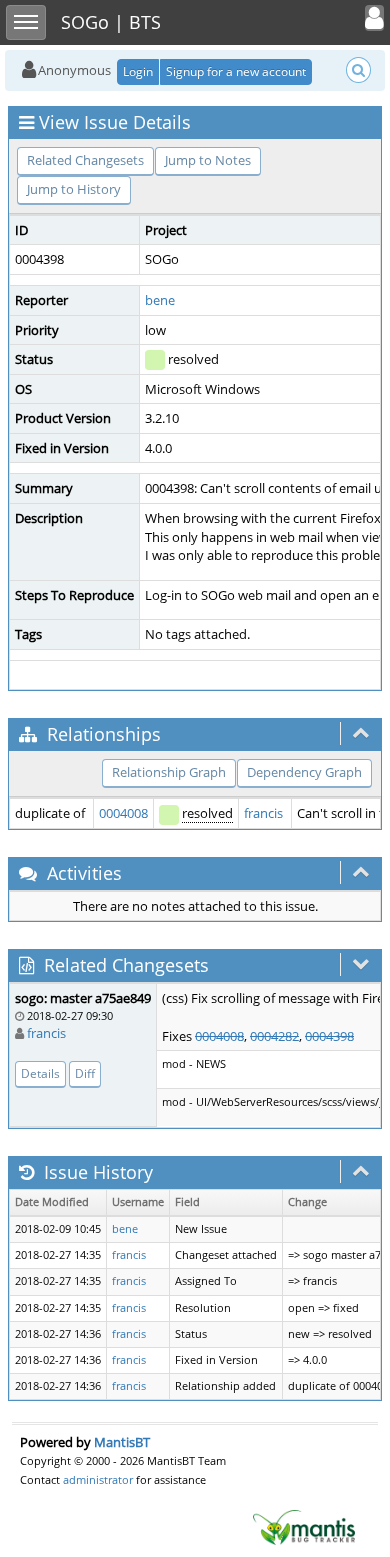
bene (160, 300)
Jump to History (74, 189)
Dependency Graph (304, 772)
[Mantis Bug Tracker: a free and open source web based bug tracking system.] (304, 1526)
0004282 (274, 1036)
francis (263, 813)
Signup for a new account (236, 71)
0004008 (123, 813)
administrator (98, 1479)
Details (40, 1073)
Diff (85, 1073)
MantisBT (122, 1442)
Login (138, 71)
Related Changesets (85, 160)
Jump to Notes (208, 160)
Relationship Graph (169, 772)
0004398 (329, 1036)
